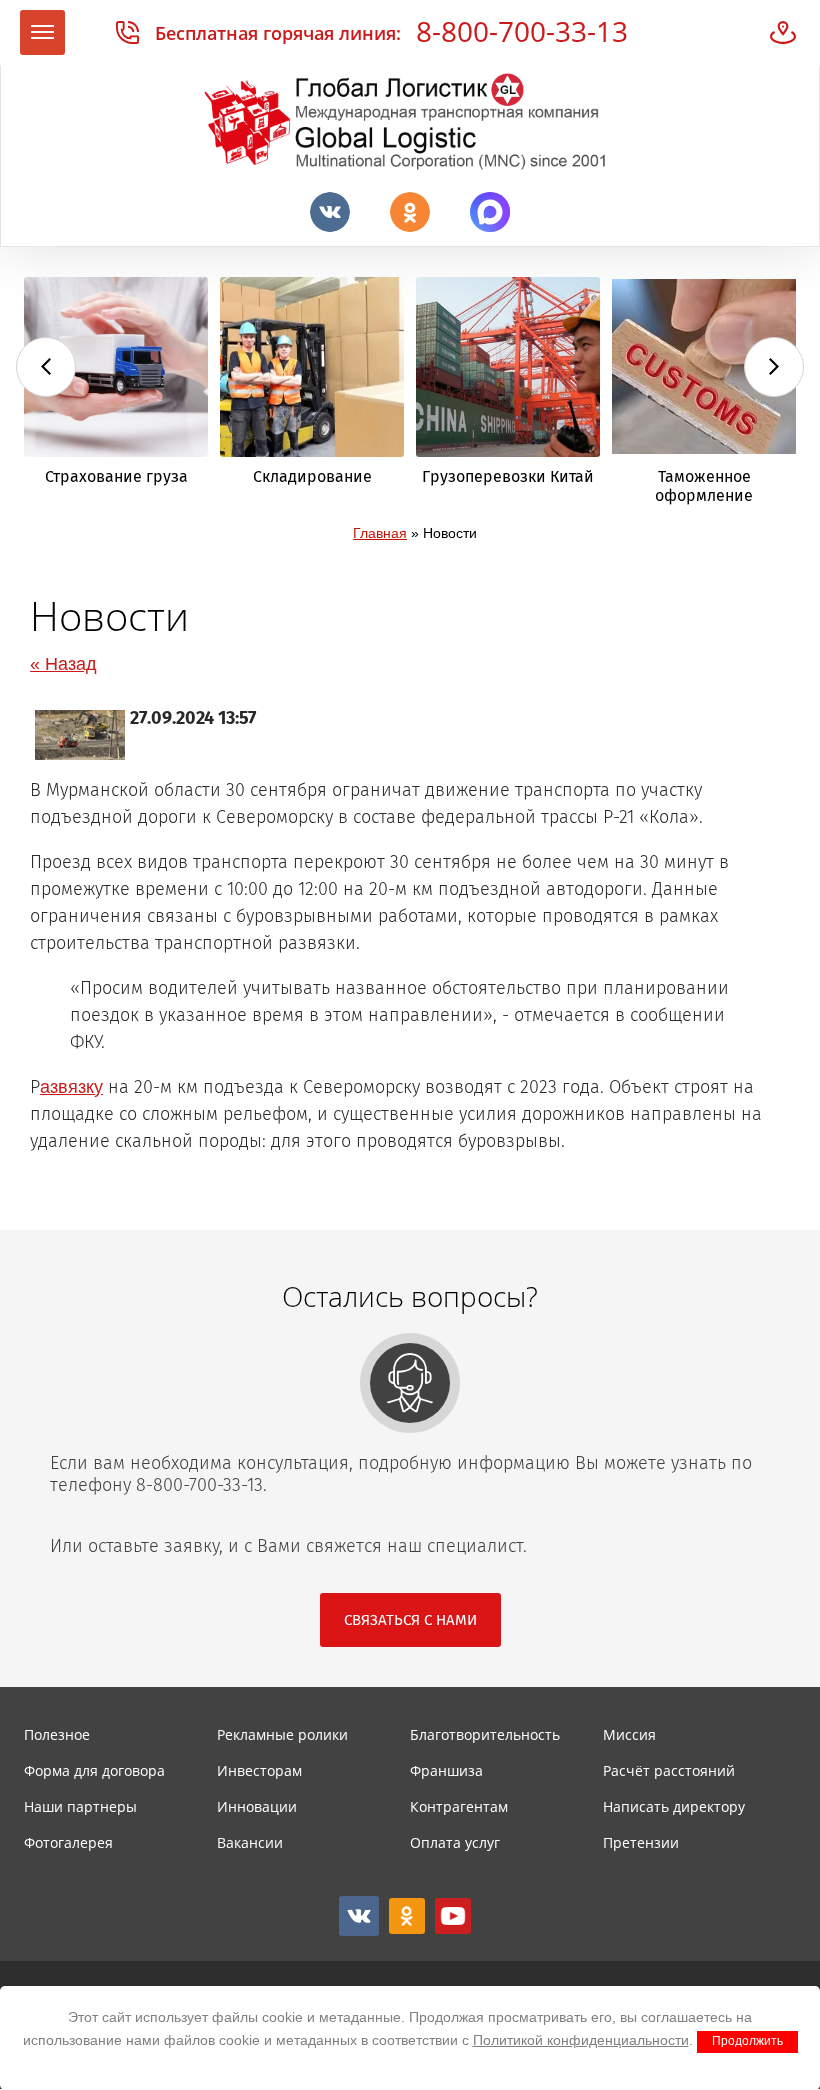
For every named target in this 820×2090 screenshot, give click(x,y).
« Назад (63, 664)
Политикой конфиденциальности (581, 2040)
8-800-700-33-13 (522, 31)
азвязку (71, 1087)
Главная (380, 533)
